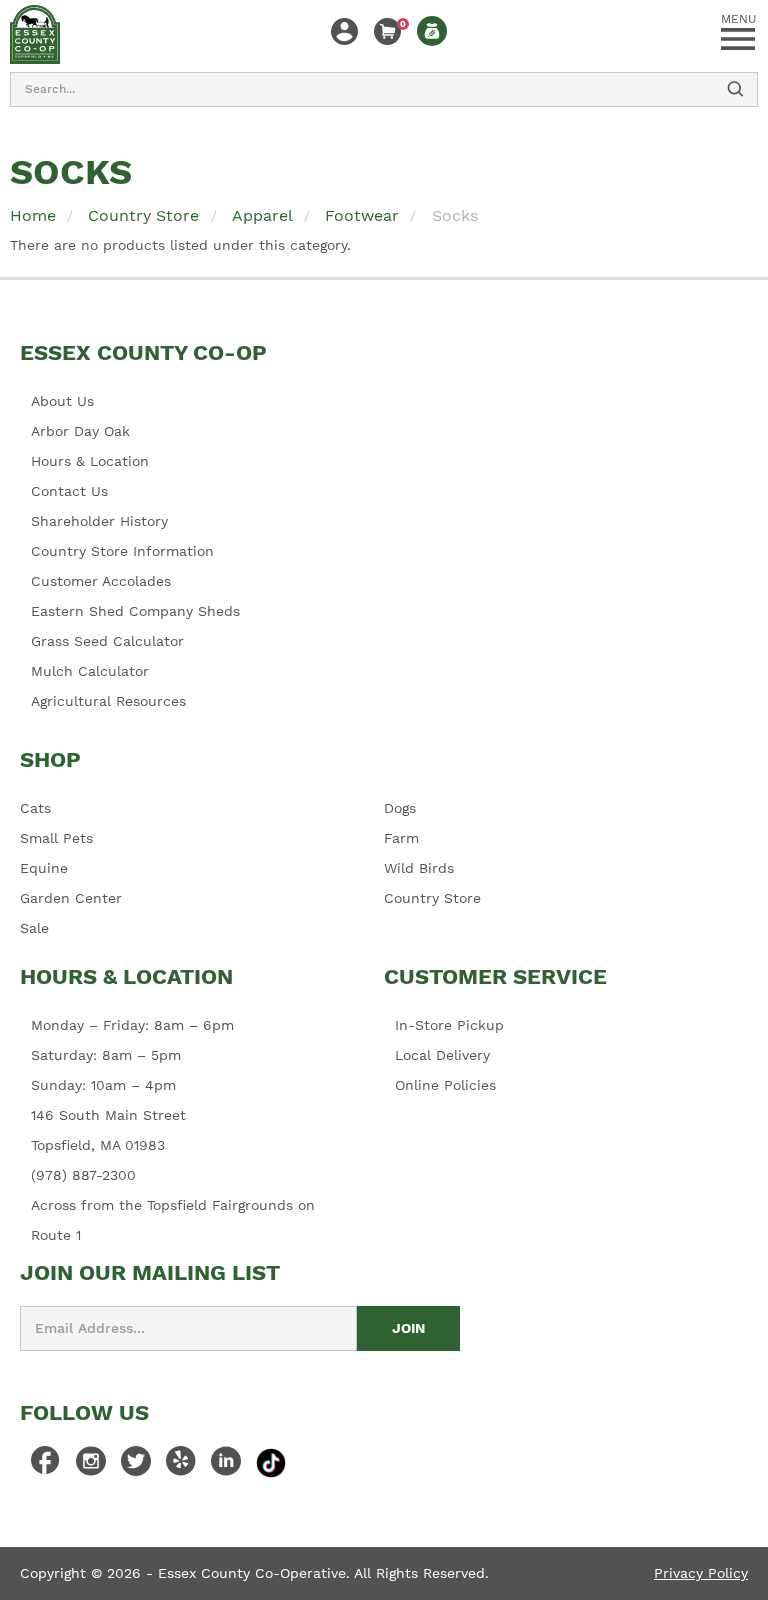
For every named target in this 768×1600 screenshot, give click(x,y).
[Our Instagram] (91, 1466)
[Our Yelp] (181, 1466)
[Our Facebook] (46, 1466)
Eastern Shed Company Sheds (135, 611)
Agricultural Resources (108, 701)
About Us (62, 401)
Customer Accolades (101, 581)
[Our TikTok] (271, 1462)
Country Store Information (122, 551)
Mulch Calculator (90, 671)
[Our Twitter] (136, 1466)
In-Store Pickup (449, 1025)
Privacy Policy (701, 1573)
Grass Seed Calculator (107, 641)
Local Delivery (442, 1055)
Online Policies (445, 1085)
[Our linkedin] (226, 1466)
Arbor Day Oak (80, 431)
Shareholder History (99, 521)
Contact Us (69, 491)
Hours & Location (90, 461)
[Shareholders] (432, 31)
